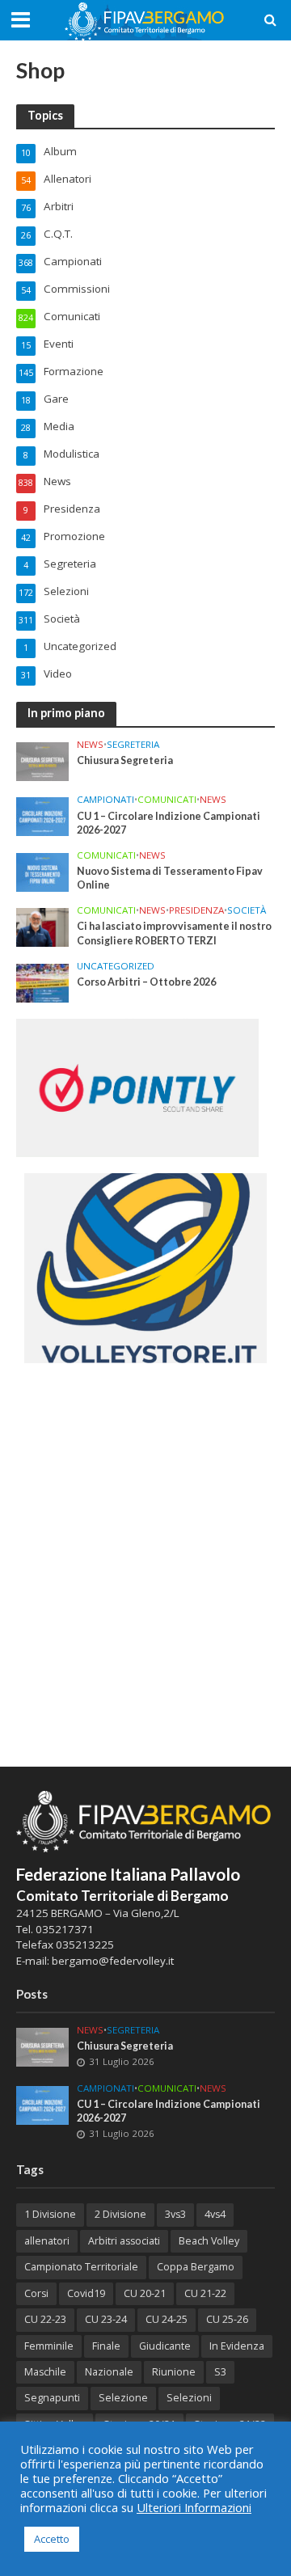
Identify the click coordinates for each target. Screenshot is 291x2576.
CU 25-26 (227, 2319)
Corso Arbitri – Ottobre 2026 (146, 982)
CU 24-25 (167, 2319)
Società (247, 910)
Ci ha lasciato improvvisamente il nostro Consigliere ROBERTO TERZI (174, 933)
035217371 (65, 1929)
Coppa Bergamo (196, 2267)
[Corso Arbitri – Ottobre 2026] (42, 982)
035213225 (84, 1945)
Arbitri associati (124, 2241)
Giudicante (165, 2346)
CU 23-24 (106, 2319)
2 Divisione (120, 2214)
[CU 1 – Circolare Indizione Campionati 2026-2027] (42, 816)
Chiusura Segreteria (125, 760)
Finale (106, 2346)
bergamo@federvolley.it (113, 1961)
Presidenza (196, 910)
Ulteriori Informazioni (194, 2507)
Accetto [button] (52, 2539)
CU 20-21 (145, 2293)
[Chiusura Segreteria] (42, 761)
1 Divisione (50, 2214)
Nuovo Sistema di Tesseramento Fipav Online (170, 878)
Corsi (36, 2293)
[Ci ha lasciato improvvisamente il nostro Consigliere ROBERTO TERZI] (42, 927)
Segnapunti (52, 2398)
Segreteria (133, 745)
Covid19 (86, 2293)
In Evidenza (237, 2346)
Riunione (174, 2372)
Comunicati (167, 800)
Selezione (123, 2398)
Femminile (49, 2346)
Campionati (105, 800)
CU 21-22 (205, 2293)
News (90, 745)
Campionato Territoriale (81, 2267)
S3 (220, 2372)
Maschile (45, 2372)
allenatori (47, 2241)
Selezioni (189, 2398)
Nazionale (109, 2372)
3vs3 (175, 2214)
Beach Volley (209, 2241)
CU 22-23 (45, 2319)
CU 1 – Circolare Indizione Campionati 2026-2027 (169, 823)
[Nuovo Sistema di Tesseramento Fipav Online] (42, 871)
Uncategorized (116, 966)
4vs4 (215, 2214)
